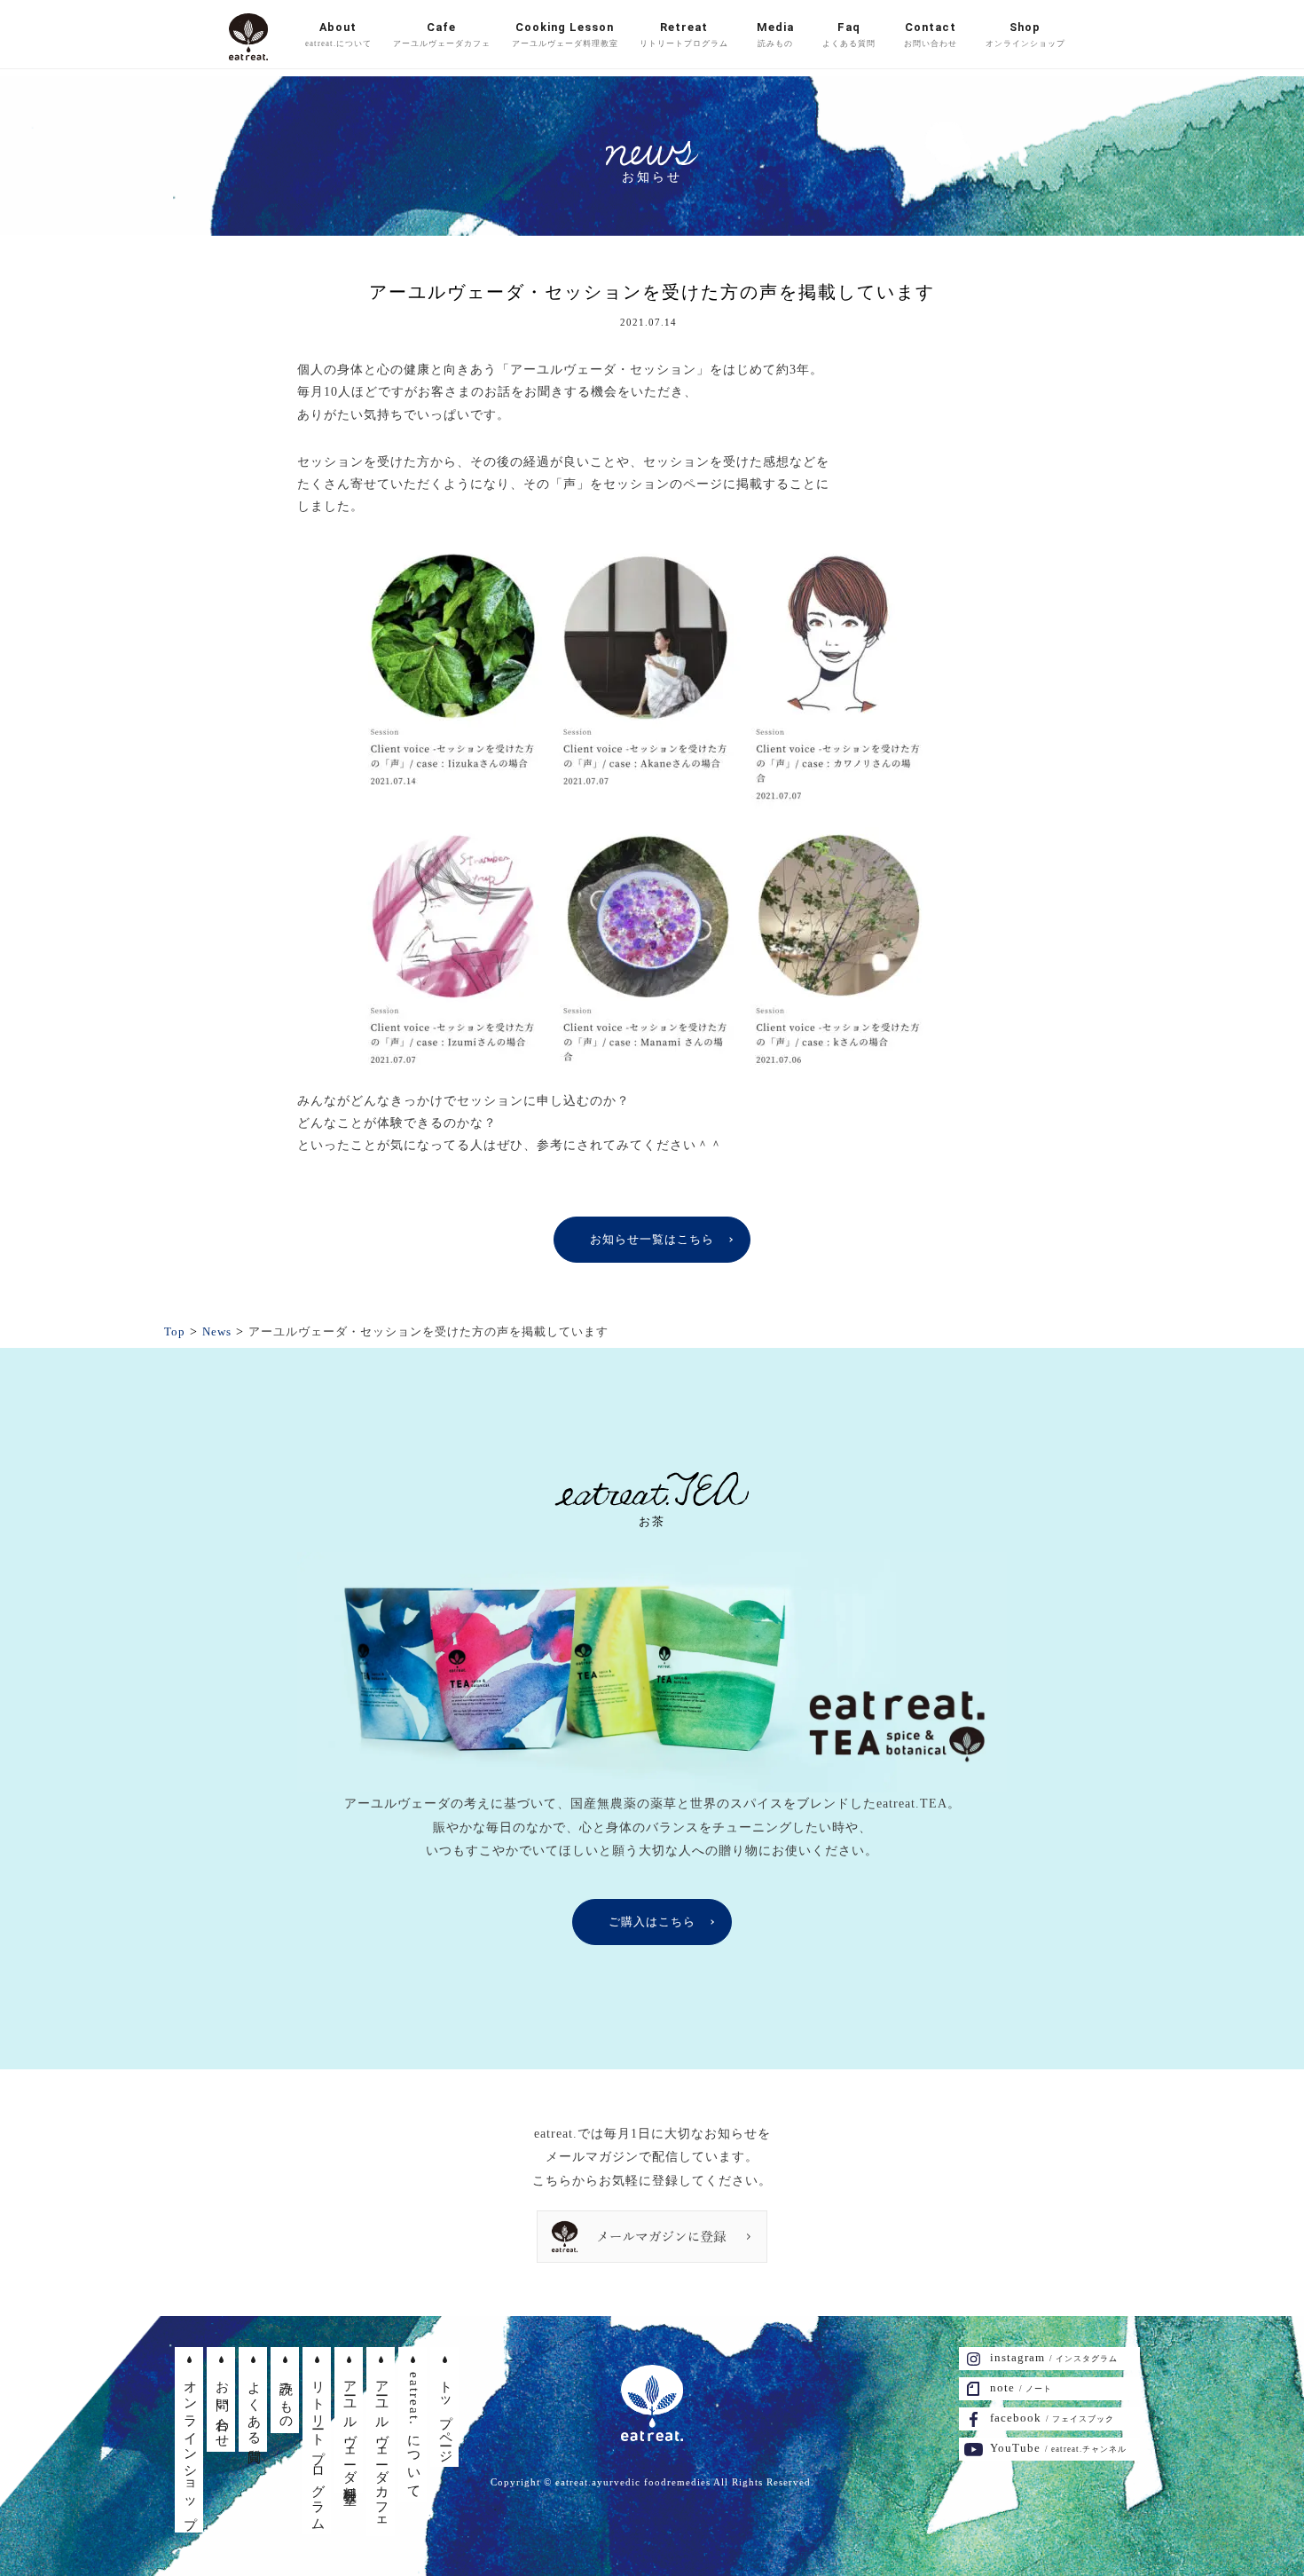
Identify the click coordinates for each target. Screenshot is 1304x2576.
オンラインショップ (191, 2448)
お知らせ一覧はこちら (652, 1239)
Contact (931, 34)
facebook (1052, 2418)
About (338, 34)
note (1021, 2387)
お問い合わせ (223, 2407)
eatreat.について (414, 2433)
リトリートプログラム (318, 2449)
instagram (1054, 2357)
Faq (849, 34)
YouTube (1058, 2448)
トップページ (446, 2415)
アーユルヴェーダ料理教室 (350, 2428)
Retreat (684, 34)
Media (775, 34)
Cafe (442, 34)
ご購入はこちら (652, 1922)
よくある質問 (255, 2407)
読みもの (287, 2398)
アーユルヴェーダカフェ (382, 2450)
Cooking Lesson (565, 34)
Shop (1025, 34)
